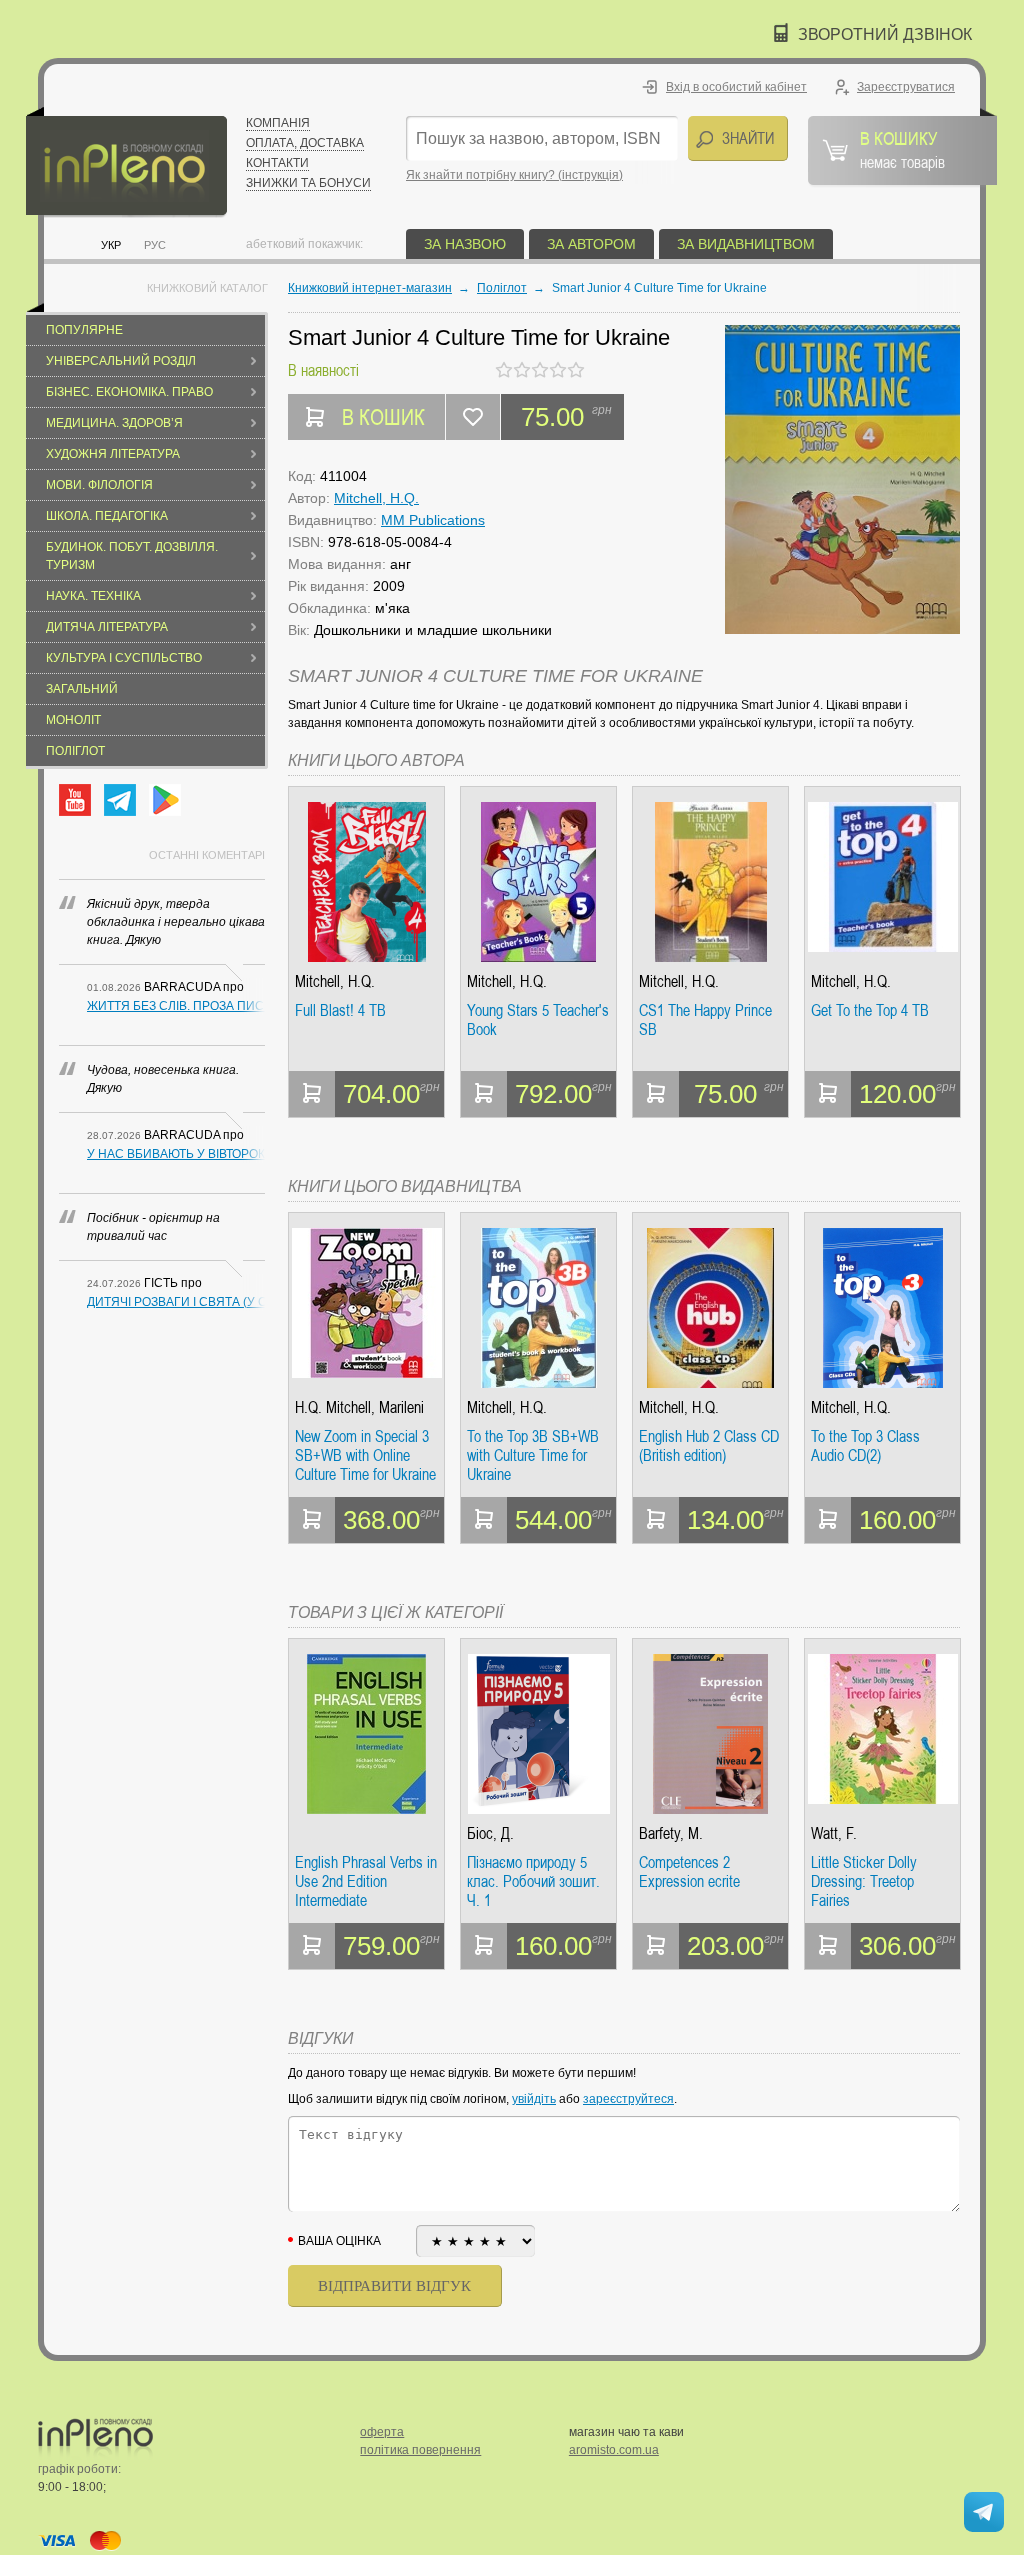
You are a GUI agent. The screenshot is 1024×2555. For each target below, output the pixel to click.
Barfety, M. (671, 1833)
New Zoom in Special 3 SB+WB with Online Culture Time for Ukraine (365, 1455)
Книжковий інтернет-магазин (370, 288)
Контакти (277, 163)
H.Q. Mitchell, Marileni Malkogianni (359, 1407)
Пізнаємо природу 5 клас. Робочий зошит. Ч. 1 (533, 1881)
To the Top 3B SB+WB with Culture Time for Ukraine (533, 1455)
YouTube (75, 800)
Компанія (278, 123)
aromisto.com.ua (614, 2450)
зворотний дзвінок (885, 34)
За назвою (465, 244)
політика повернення (420, 2450)
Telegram (120, 800)
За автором (591, 244)
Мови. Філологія (99, 485)
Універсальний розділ (121, 361)
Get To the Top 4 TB (870, 1011)
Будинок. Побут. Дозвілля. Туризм (132, 556)
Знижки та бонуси (308, 183)
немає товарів (902, 149)
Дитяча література (107, 627)
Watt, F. (834, 1833)
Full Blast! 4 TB (340, 1011)
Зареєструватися (906, 87)
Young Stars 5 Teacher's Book (538, 1020)
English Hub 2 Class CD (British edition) (709, 1446)
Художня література (113, 454)
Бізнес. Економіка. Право (129, 392)
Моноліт (73, 720)
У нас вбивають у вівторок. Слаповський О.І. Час (176, 1154)
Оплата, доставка (305, 143)
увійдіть (534, 2099)
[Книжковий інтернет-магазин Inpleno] (126, 162)
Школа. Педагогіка (107, 516)
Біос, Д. (490, 1833)
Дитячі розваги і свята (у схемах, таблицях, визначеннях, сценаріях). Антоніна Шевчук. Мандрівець (176, 1302)
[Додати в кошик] (312, 1094)
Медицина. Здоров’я (114, 423)
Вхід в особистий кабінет (736, 87)
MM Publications (433, 520)
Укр (111, 245)
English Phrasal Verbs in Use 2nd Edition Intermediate (366, 1881)
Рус (155, 245)
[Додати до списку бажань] (473, 417)
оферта (382, 2432)
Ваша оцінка (339, 2241)
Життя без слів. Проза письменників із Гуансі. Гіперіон (176, 1006)
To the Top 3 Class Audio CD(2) (865, 1446)
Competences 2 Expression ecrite (689, 1872)
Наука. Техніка (93, 596)
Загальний (82, 689)
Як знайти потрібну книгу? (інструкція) (514, 175)
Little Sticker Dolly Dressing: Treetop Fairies (864, 1881)
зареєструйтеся (628, 2099)
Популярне (84, 330)
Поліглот (75, 751)
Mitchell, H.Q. (376, 498)
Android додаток (165, 800)
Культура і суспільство (124, 658)
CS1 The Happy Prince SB (705, 1020)
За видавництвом (746, 244)
